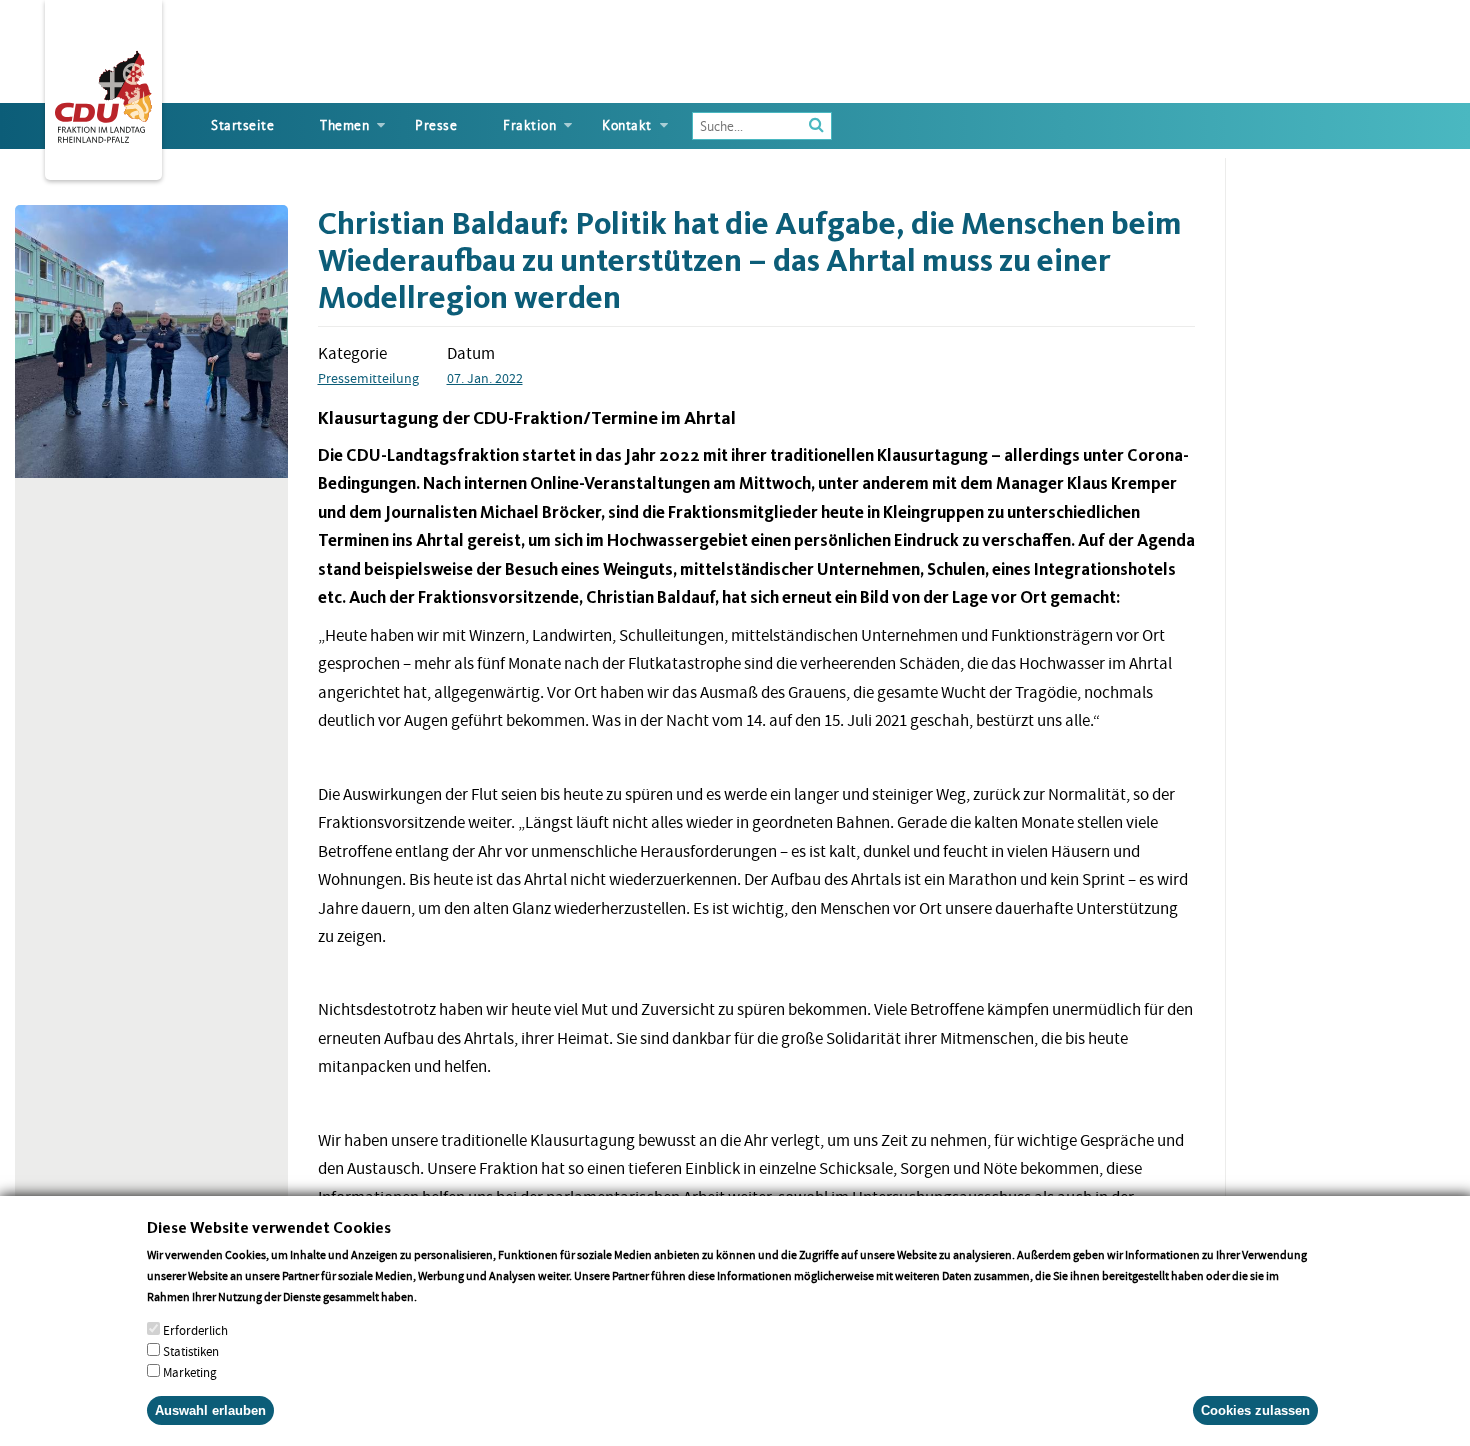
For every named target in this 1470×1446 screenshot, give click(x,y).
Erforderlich (195, 1330)
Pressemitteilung (368, 378)
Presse (436, 125)
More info (445, 1296)
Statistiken (191, 1351)
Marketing (190, 1372)
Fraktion (529, 125)
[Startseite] (103, 93)
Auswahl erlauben (210, 1410)
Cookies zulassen (1255, 1410)
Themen (344, 125)
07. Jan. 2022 (485, 378)
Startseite (242, 125)
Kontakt (627, 125)
